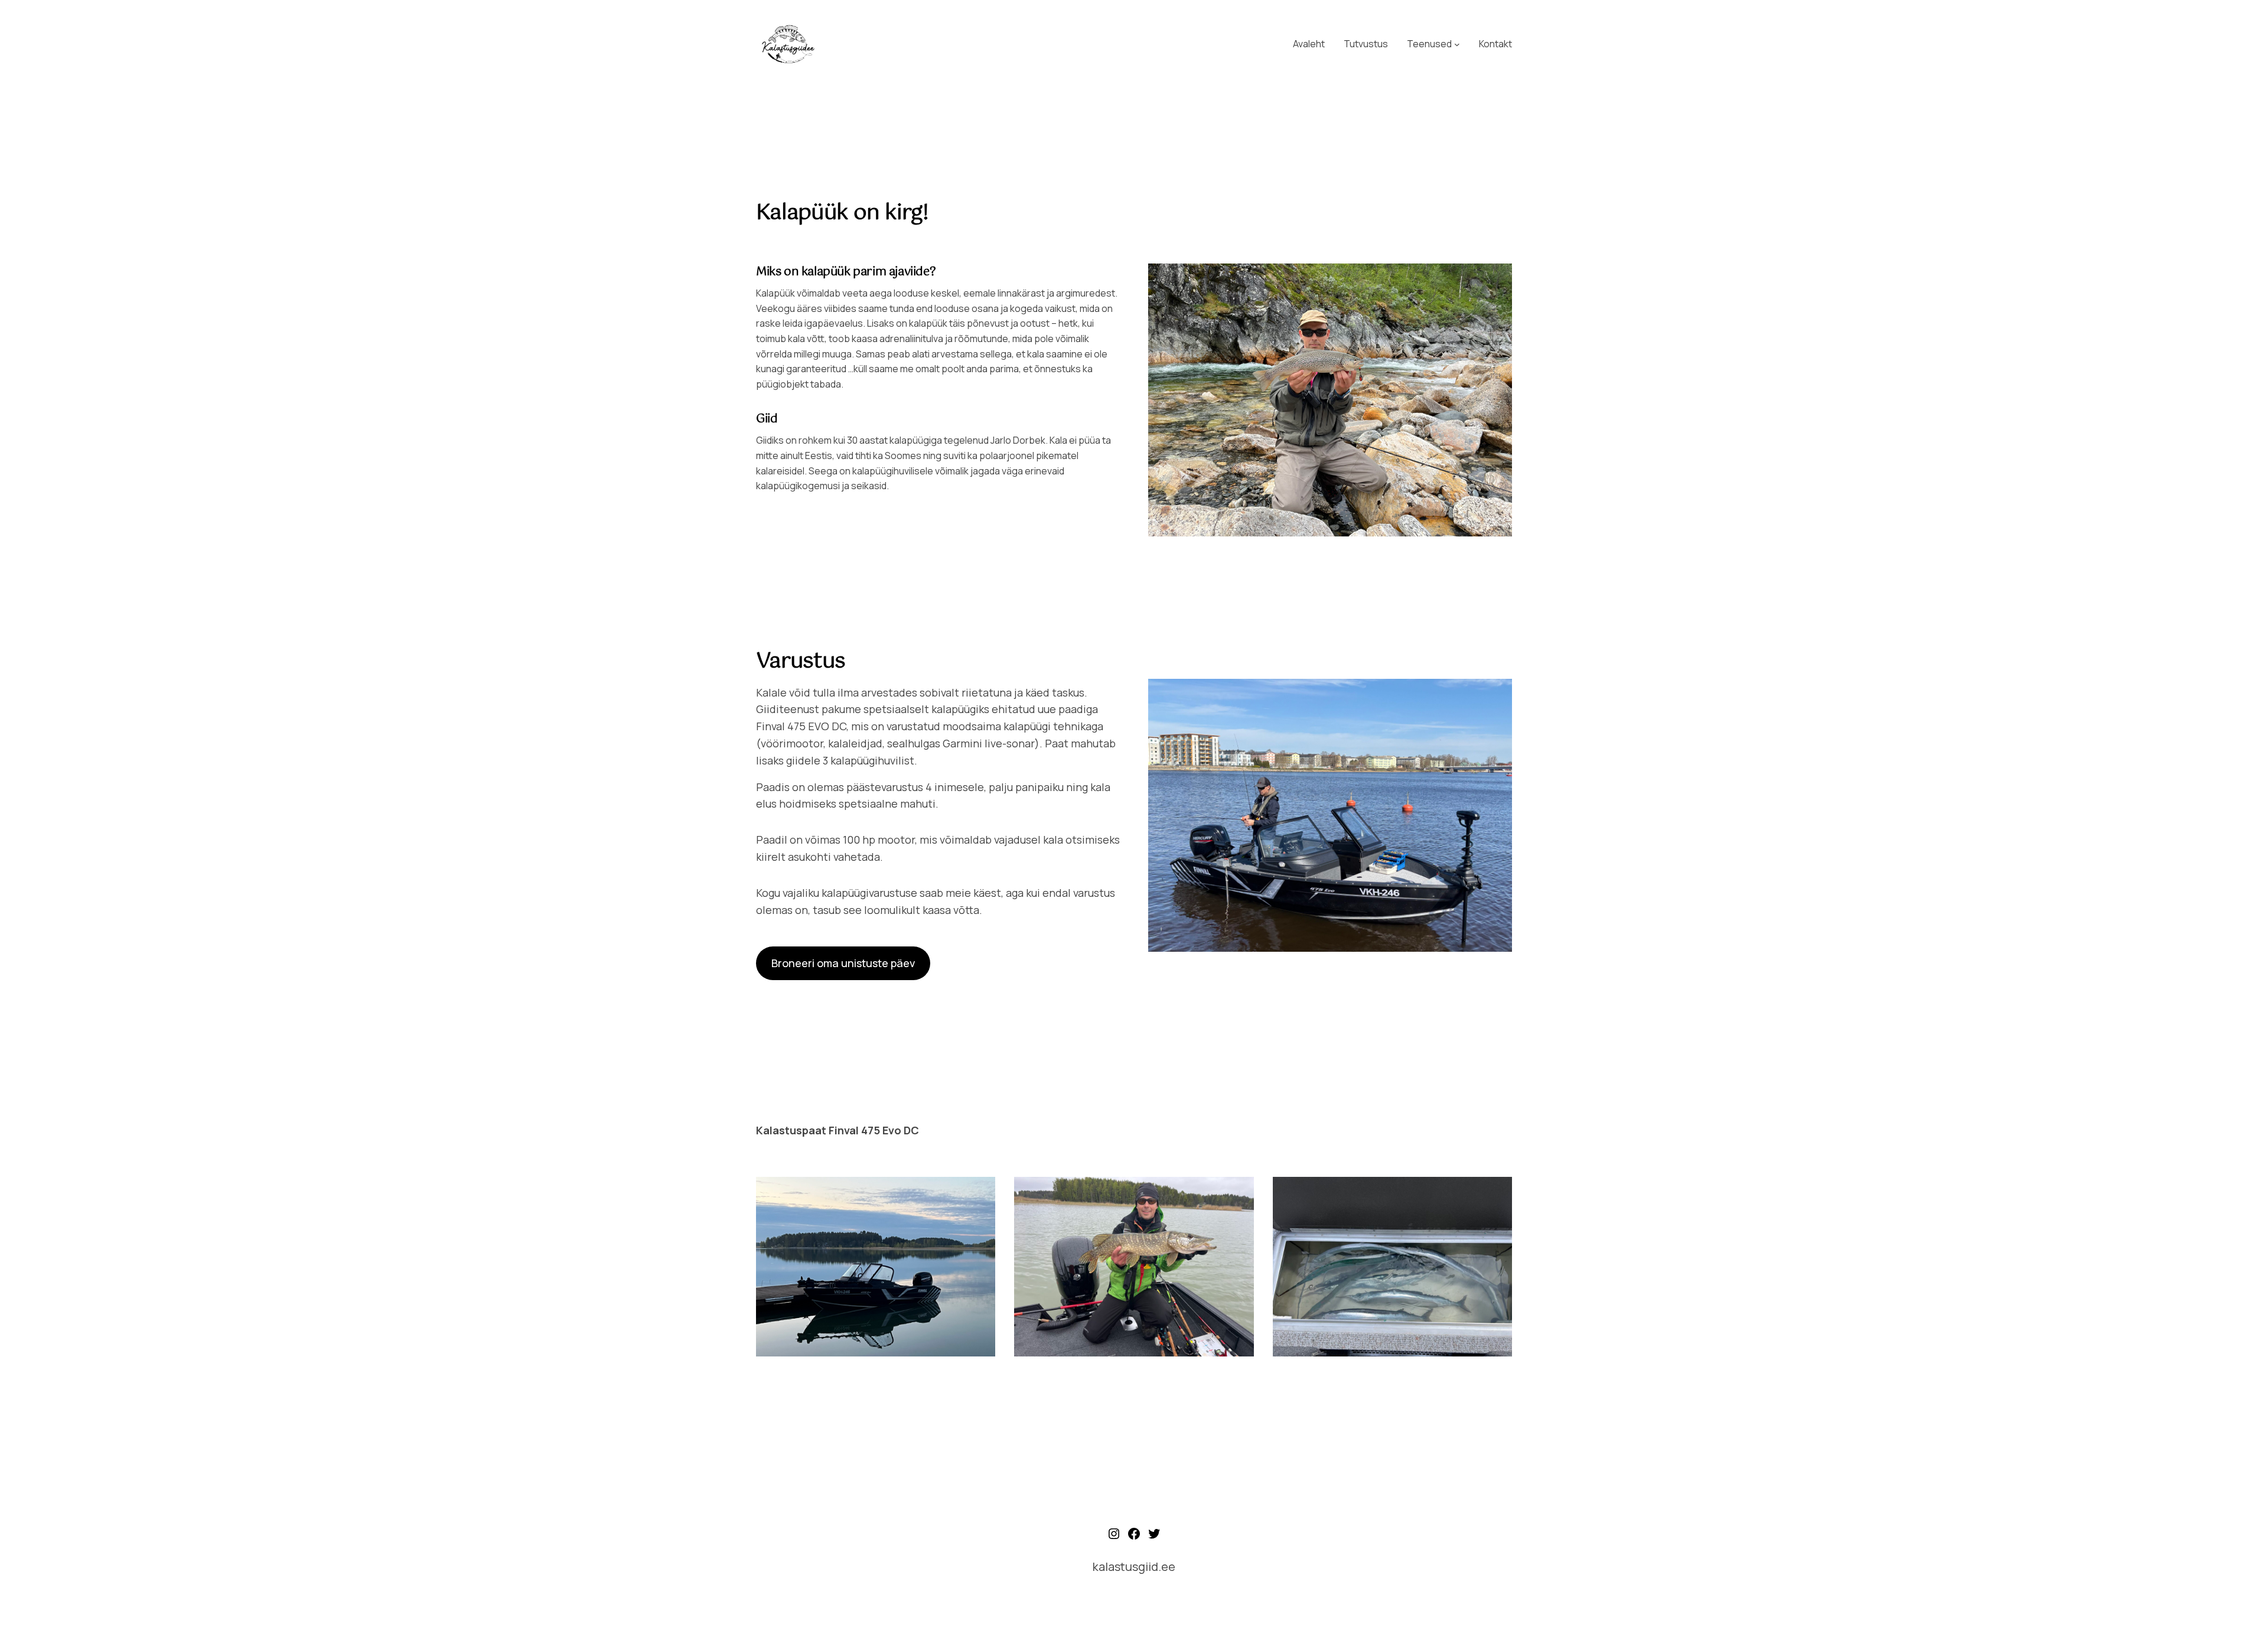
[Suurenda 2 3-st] (1239, 1192)
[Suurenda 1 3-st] (980, 1192)
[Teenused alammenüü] (1457, 44)
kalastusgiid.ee (1134, 1566)
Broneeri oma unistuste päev (843, 963)
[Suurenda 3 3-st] (1497, 1192)
